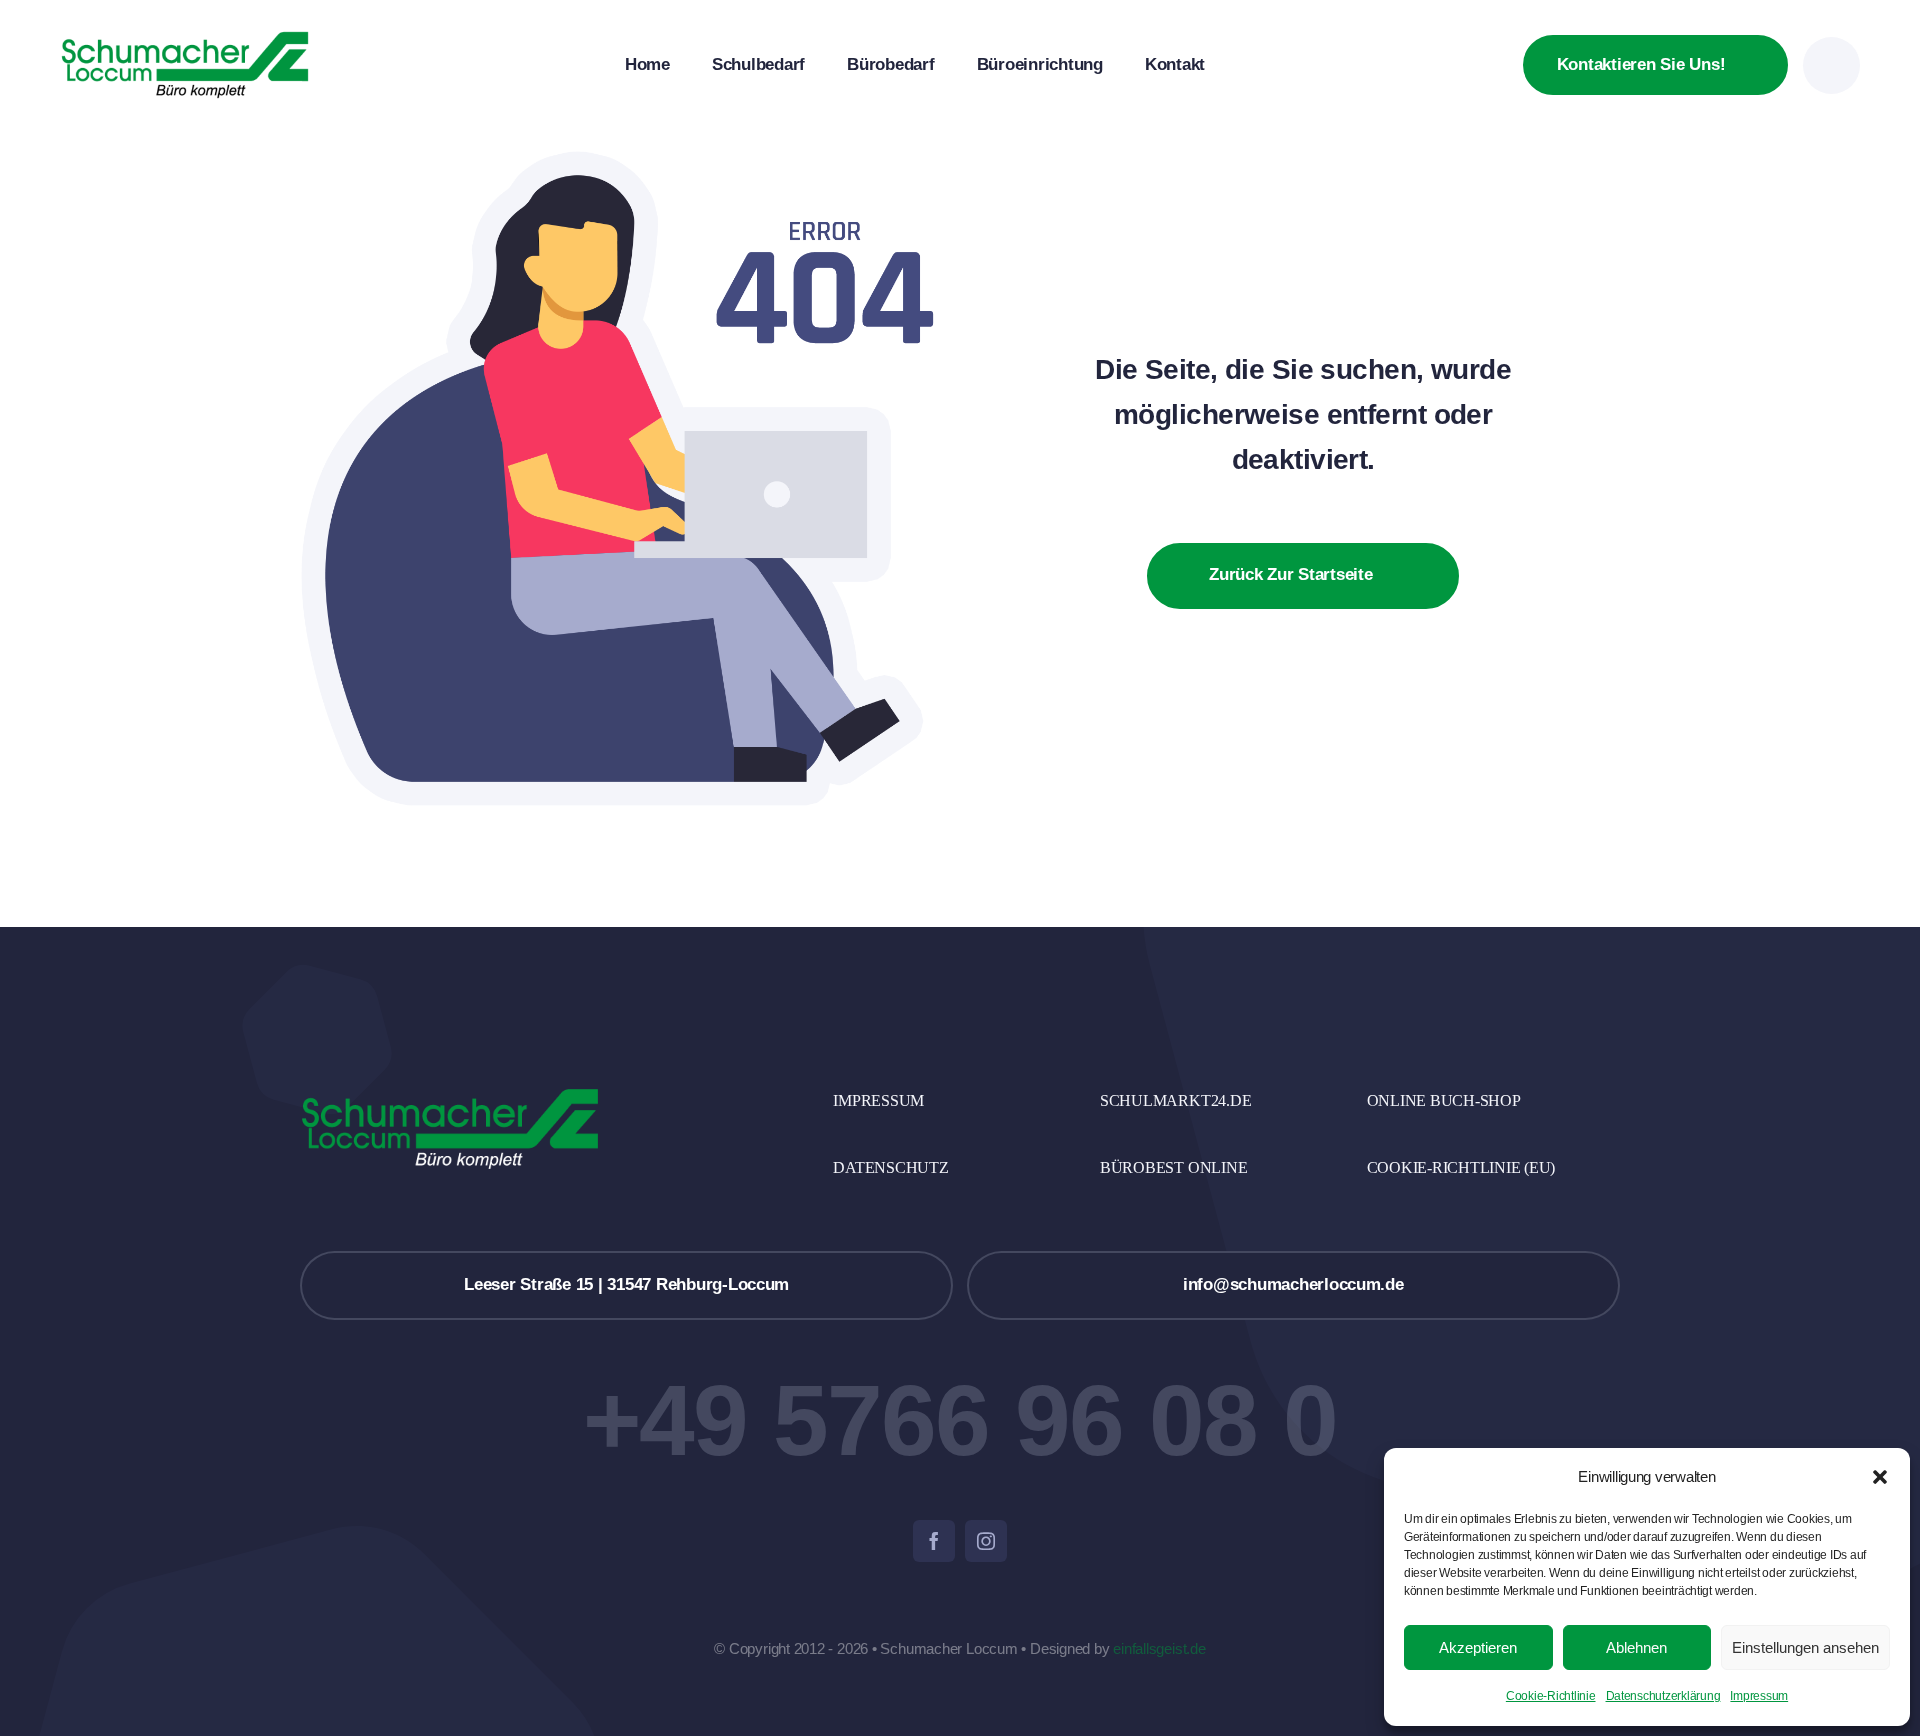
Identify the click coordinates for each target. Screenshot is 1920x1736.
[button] (1880, 1477)
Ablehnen (1636, 1647)
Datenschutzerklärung (1663, 1696)
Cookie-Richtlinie (1551, 1696)
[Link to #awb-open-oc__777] (1831, 65)
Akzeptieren (1478, 1647)
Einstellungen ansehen (1805, 1647)
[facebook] (934, 1541)
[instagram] (986, 1541)
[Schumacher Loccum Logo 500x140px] (185, 38)
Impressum (1759, 1696)
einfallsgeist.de (1159, 1648)
